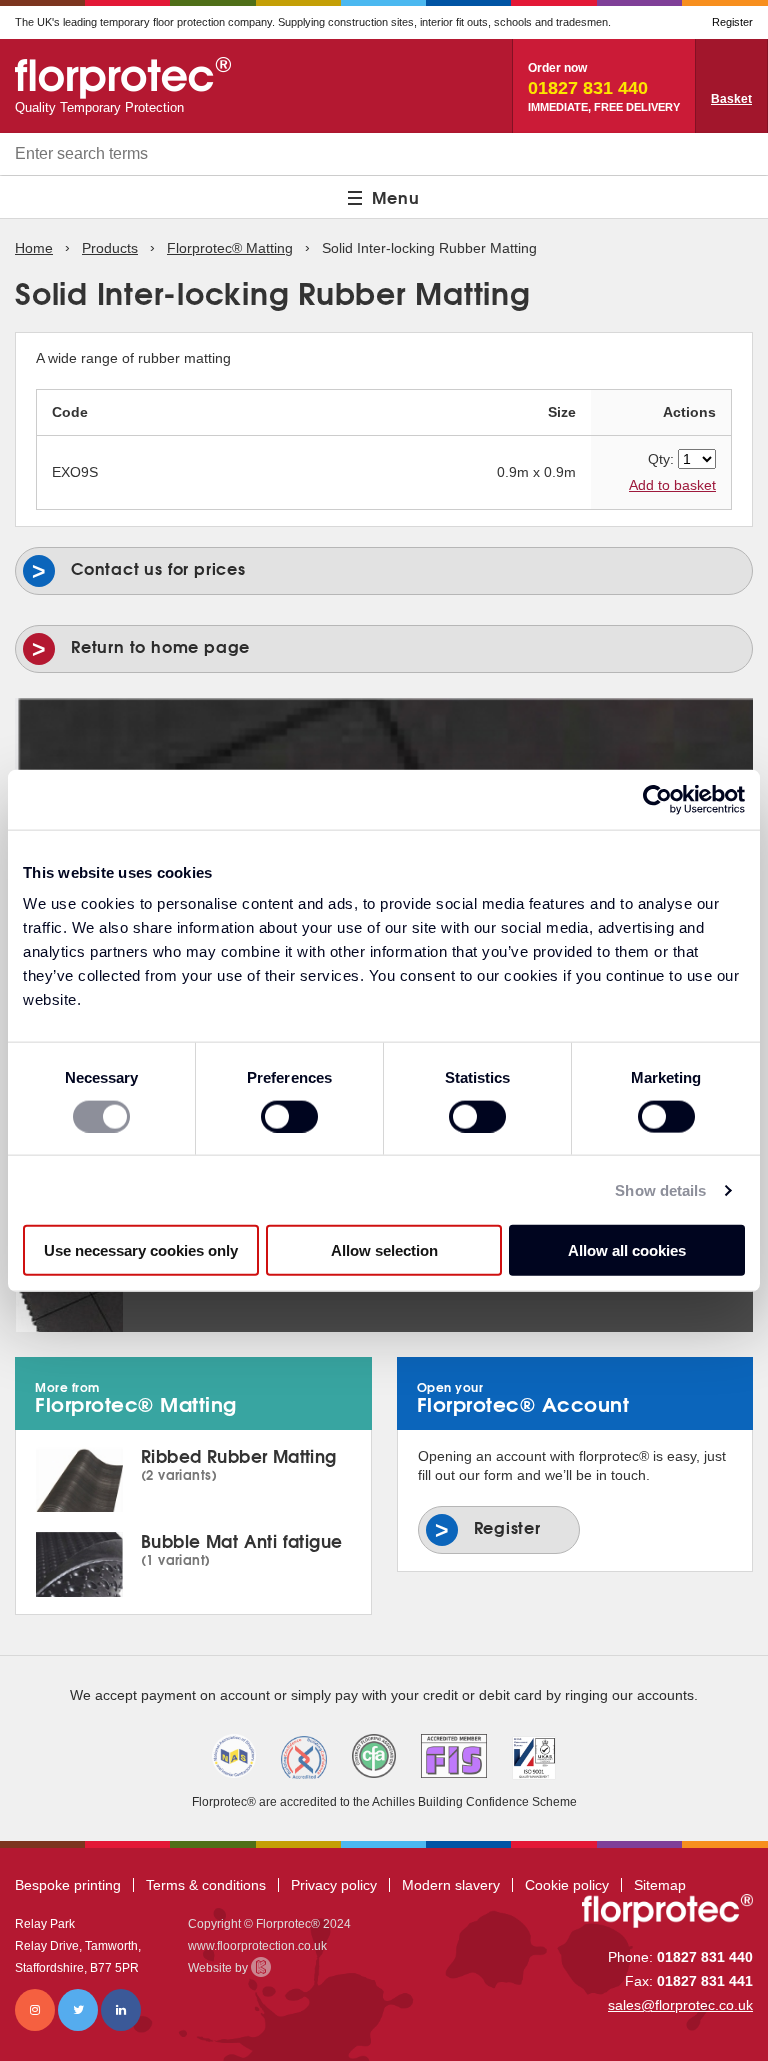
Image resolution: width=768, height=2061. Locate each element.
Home (34, 248)
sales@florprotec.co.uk (680, 2005)
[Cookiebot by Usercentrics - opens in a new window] (657, 799)
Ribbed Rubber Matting (239, 1463)
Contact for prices (229, 564)
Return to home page (160, 646)
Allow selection (384, 1250)
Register (732, 22)
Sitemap (660, 1885)
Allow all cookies (627, 1250)
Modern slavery (451, 1885)
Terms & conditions (206, 1885)
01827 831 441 (705, 1981)
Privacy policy (334, 1885)
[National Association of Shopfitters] (234, 1756)
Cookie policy (567, 1885)
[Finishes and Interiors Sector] (454, 1756)
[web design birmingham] (261, 1967)
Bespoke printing (68, 1885)
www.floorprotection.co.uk (257, 1946)
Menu (395, 196)
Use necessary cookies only (141, 1250)
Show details (660, 1189)
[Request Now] (732, 86)
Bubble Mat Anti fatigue (242, 1548)
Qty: (661, 459)
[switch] (289, 1116)
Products (110, 248)
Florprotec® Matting (230, 248)
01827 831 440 (705, 1957)
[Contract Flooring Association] (374, 1756)
